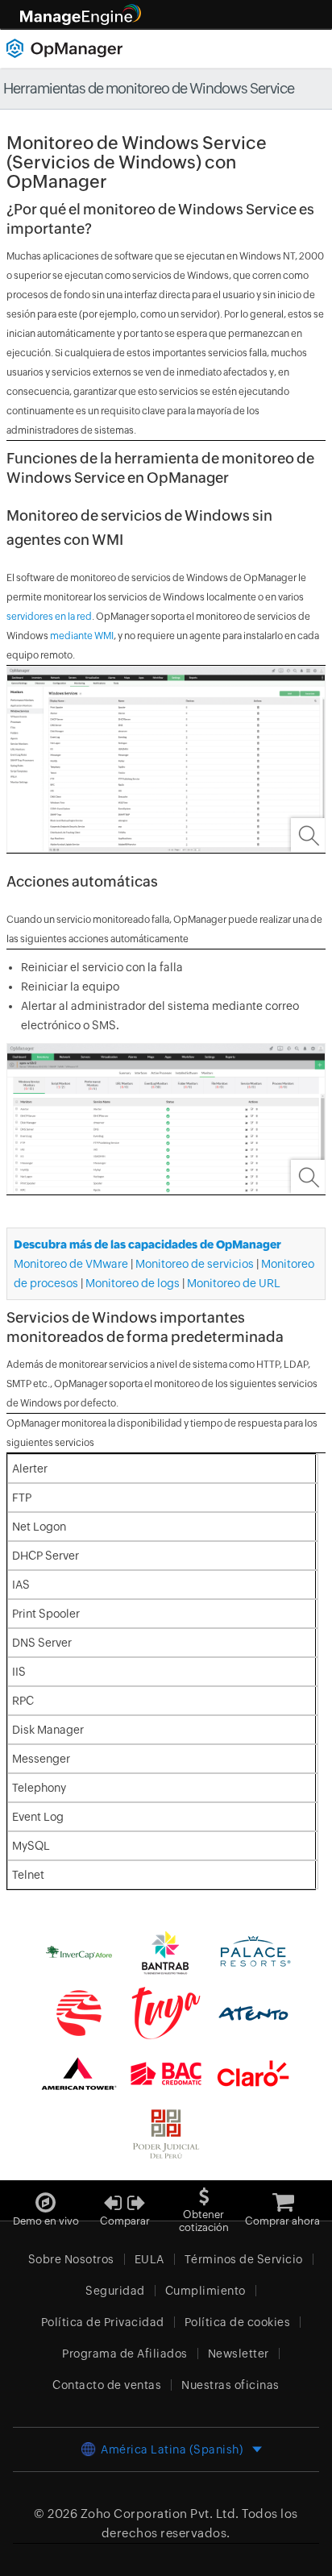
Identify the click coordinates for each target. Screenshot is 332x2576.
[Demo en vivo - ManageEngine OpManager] (46, 2197)
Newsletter (239, 2354)
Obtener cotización (204, 2221)
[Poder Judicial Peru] (166, 2133)
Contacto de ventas (107, 2385)
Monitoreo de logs (133, 1283)
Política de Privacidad (103, 2322)
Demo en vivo (46, 2221)
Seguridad (115, 2291)
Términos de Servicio (244, 2259)
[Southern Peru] (79, 2012)
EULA (149, 2259)
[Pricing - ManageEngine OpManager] (283, 2197)
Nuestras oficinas (230, 2385)
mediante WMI (82, 636)
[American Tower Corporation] (79, 2072)
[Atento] (253, 2012)
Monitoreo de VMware (71, 1264)
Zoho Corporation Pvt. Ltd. (160, 2514)
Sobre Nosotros (71, 2259)
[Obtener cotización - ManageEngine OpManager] (204, 2190)
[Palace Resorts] (253, 1951)
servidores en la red (49, 617)
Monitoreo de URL (234, 1283)
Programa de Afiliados (125, 2354)
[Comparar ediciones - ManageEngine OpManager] (125, 2197)
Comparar (125, 2221)
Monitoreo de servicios (195, 1264)
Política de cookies (238, 2322)
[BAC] (166, 2072)
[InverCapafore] (79, 1951)
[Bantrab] (166, 1951)
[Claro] (253, 2072)
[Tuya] (166, 2012)
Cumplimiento (205, 2291)
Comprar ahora (282, 2221)
